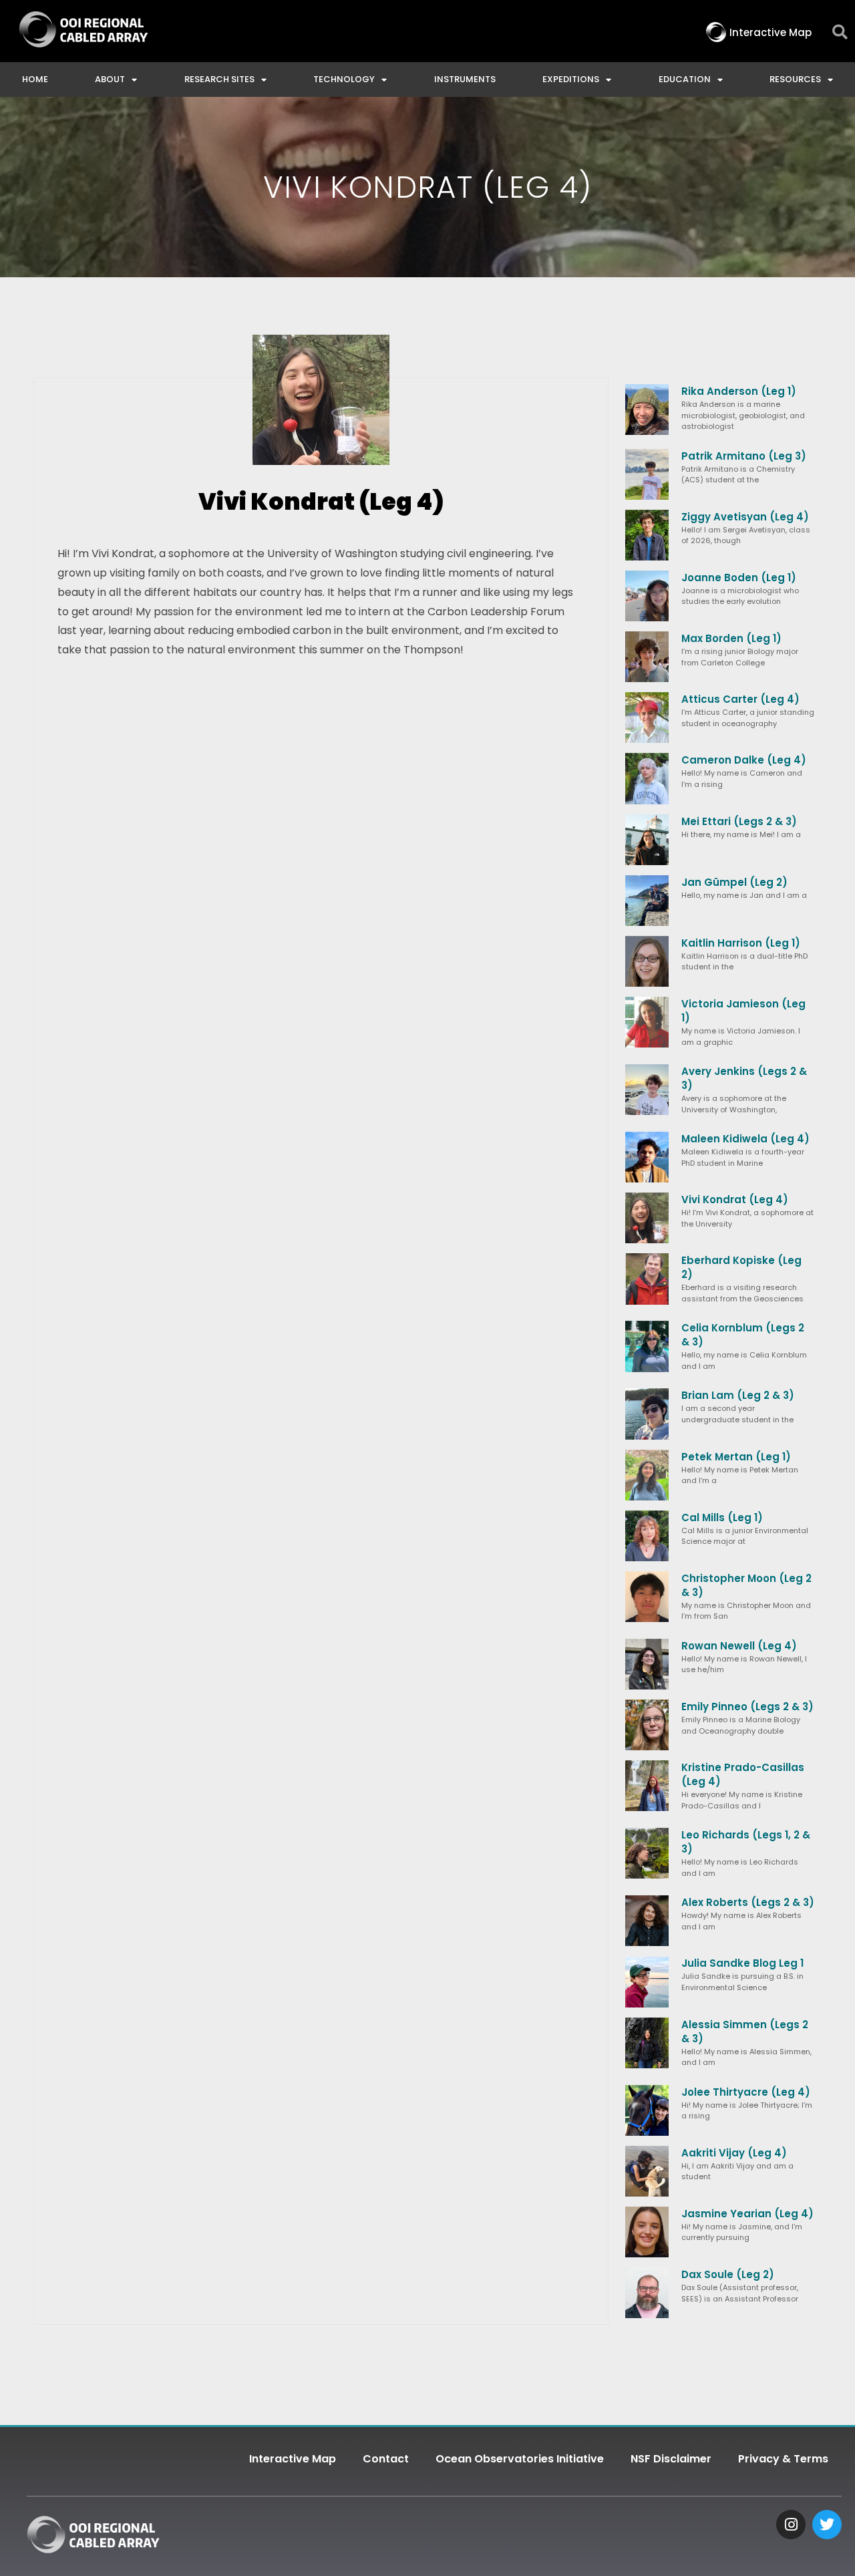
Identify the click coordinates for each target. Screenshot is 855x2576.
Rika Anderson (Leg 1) (739, 391)
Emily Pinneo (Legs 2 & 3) (747, 1707)
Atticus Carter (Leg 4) (740, 699)
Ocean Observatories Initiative (520, 2459)
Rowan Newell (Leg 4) (739, 1646)
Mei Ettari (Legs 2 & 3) (739, 821)
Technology (344, 79)
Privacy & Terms (783, 2459)
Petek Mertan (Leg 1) (736, 1457)
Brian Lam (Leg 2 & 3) (738, 1395)
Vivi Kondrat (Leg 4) (735, 1199)
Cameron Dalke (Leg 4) (744, 760)
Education (685, 79)
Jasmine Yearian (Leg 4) (747, 2214)
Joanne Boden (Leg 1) (739, 578)
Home (35, 79)
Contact (386, 2459)
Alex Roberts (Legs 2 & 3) (748, 1902)
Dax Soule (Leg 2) (728, 2274)
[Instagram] (791, 2525)
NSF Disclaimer (671, 2459)
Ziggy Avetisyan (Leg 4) (745, 517)
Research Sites (219, 79)
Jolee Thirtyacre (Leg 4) (746, 2092)
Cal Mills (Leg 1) (722, 1517)
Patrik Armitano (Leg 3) (744, 456)
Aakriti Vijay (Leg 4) (734, 2153)
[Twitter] (827, 2525)
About (110, 79)
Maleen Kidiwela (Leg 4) (745, 1139)
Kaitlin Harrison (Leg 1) (741, 943)
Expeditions (571, 79)
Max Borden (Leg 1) (731, 638)
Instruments (465, 79)
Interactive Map (293, 2459)
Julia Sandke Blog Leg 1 (742, 1963)
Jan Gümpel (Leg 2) (734, 882)
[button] (840, 32)
